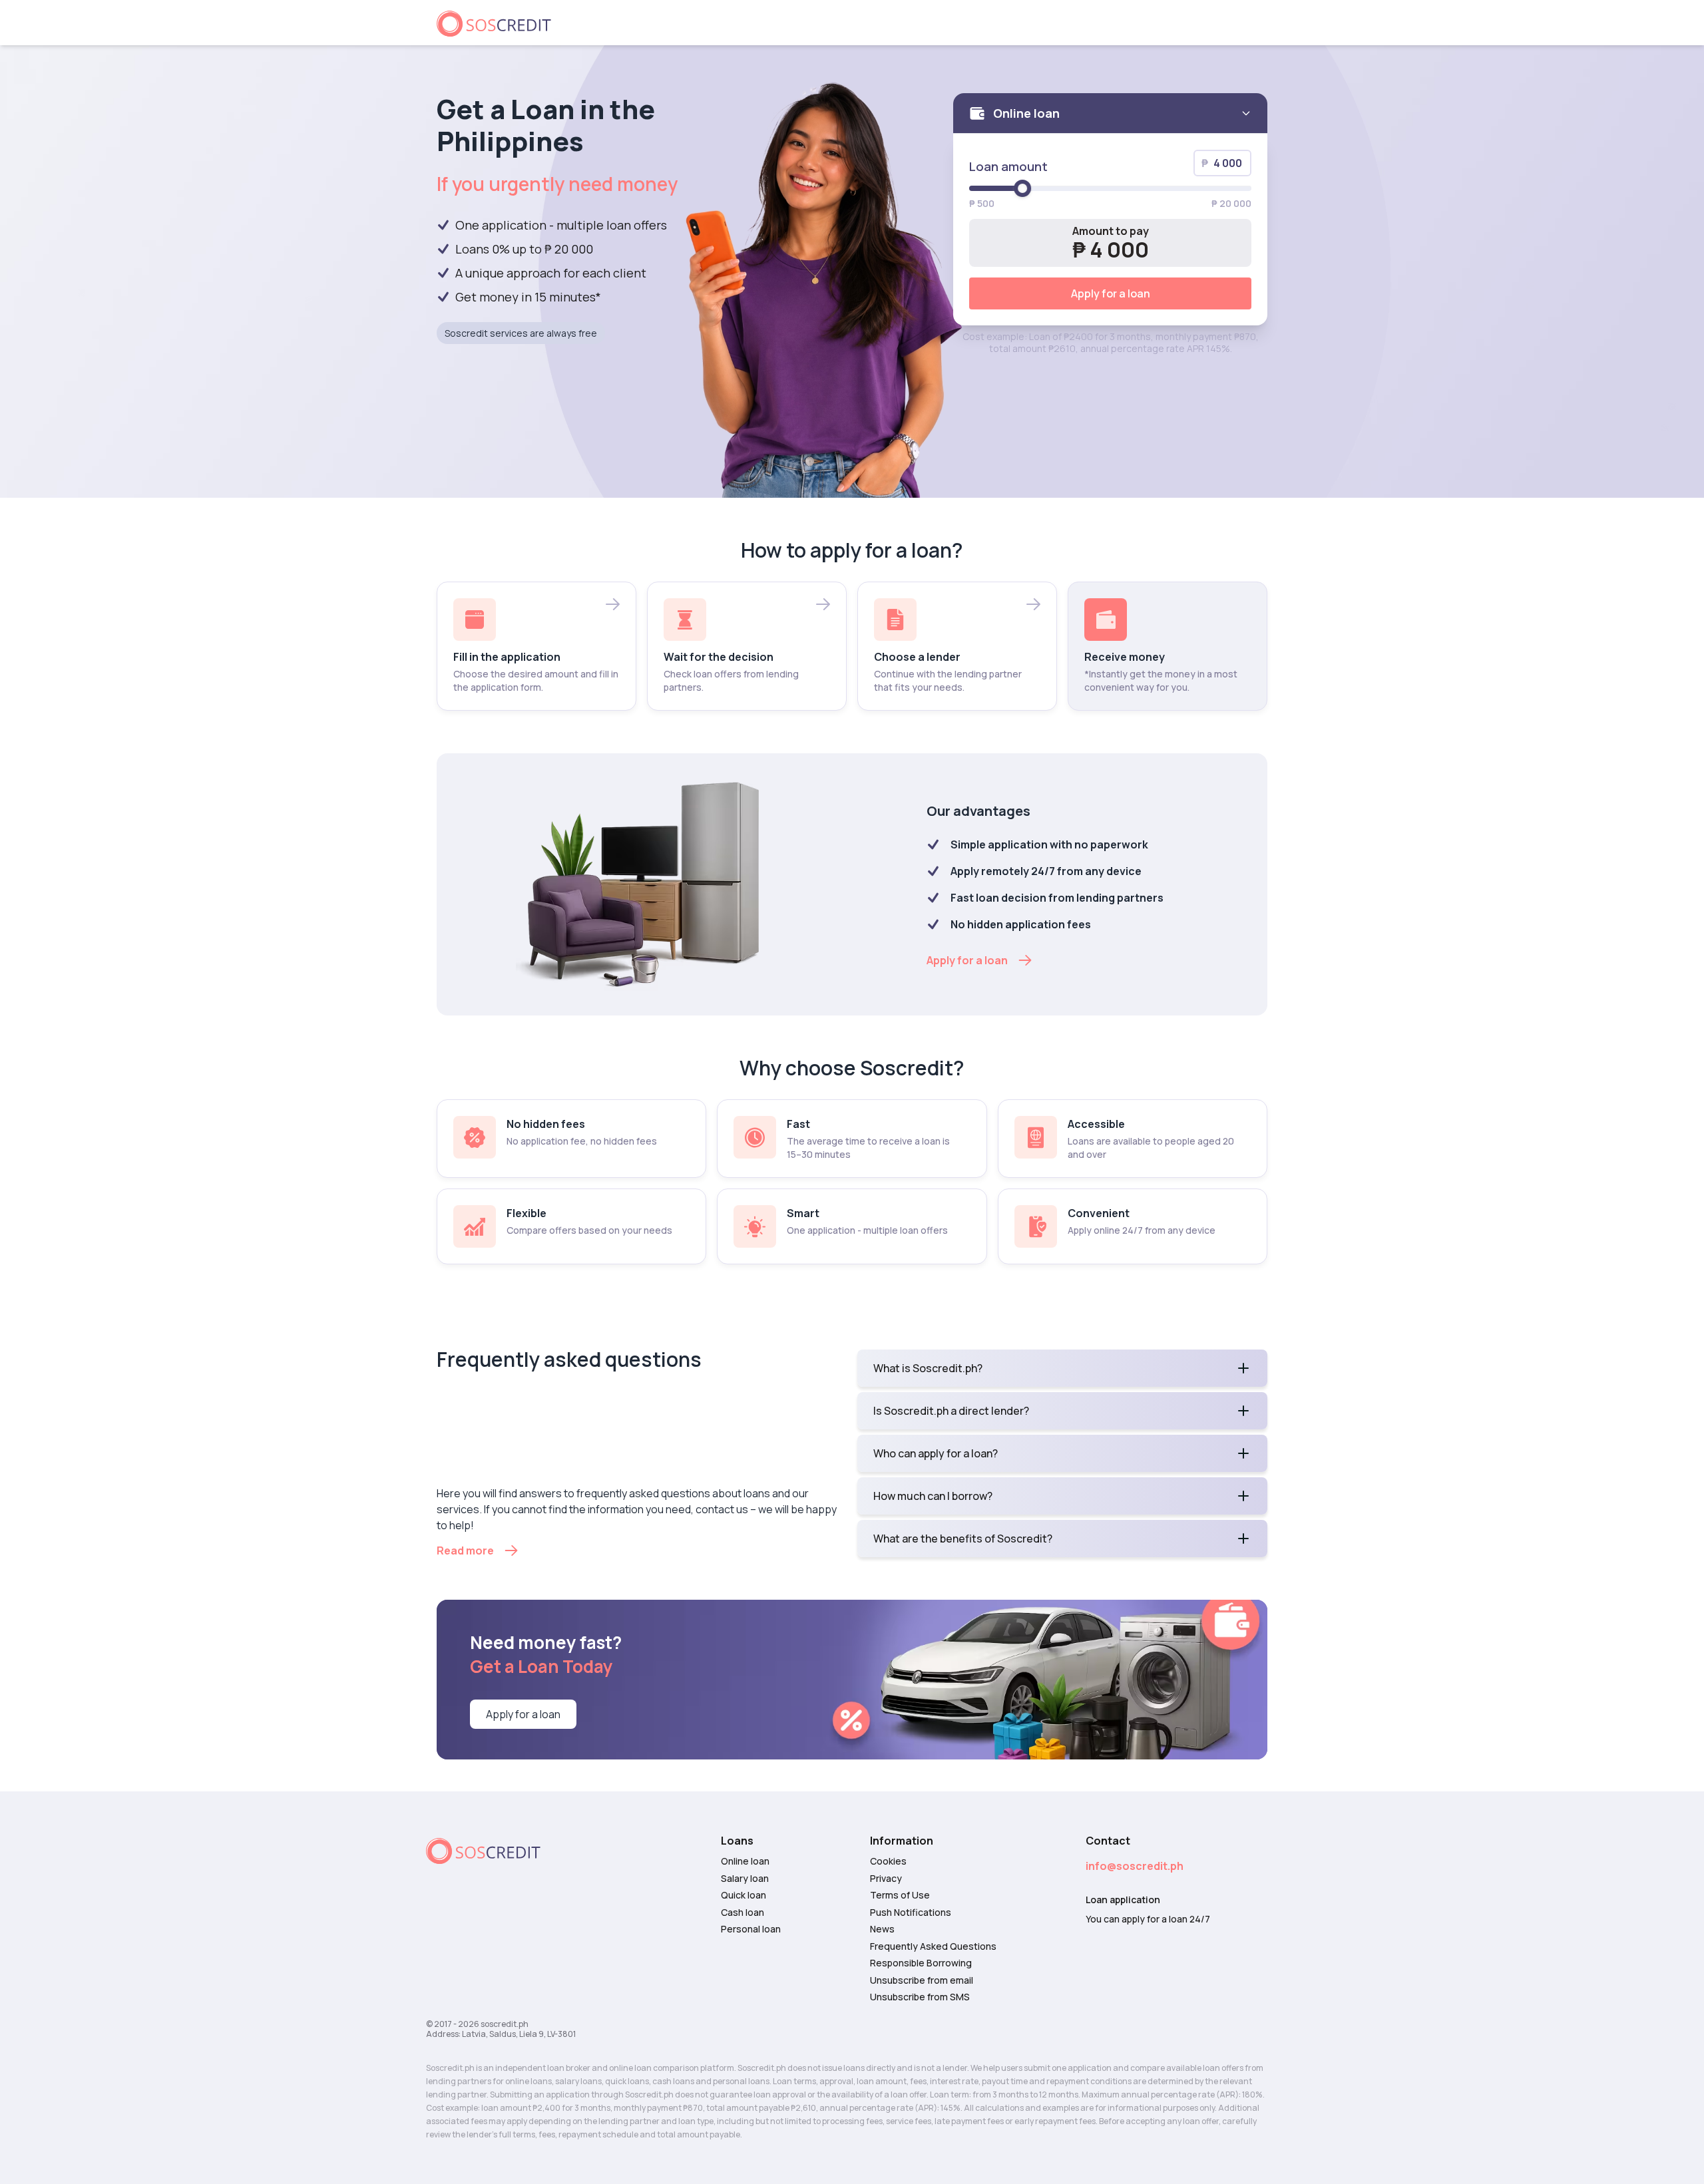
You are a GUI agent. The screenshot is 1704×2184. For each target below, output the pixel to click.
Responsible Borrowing (921, 1963)
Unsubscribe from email (922, 1980)
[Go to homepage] (499, 23)
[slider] (1022, 188)
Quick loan (744, 1895)
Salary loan (745, 1879)
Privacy (886, 1879)
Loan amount (1008, 166)
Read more (465, 1550)
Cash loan (743, 1912)
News (882, 1929)
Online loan (745, 1861)
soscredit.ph (505, 2024)
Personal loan (751, 1929)
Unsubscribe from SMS (920, 1997)
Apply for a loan (1111, 293)
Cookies (888, 1861)
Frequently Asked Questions (933, 1946)
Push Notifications (911, 1912)
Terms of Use (900, 1895)
